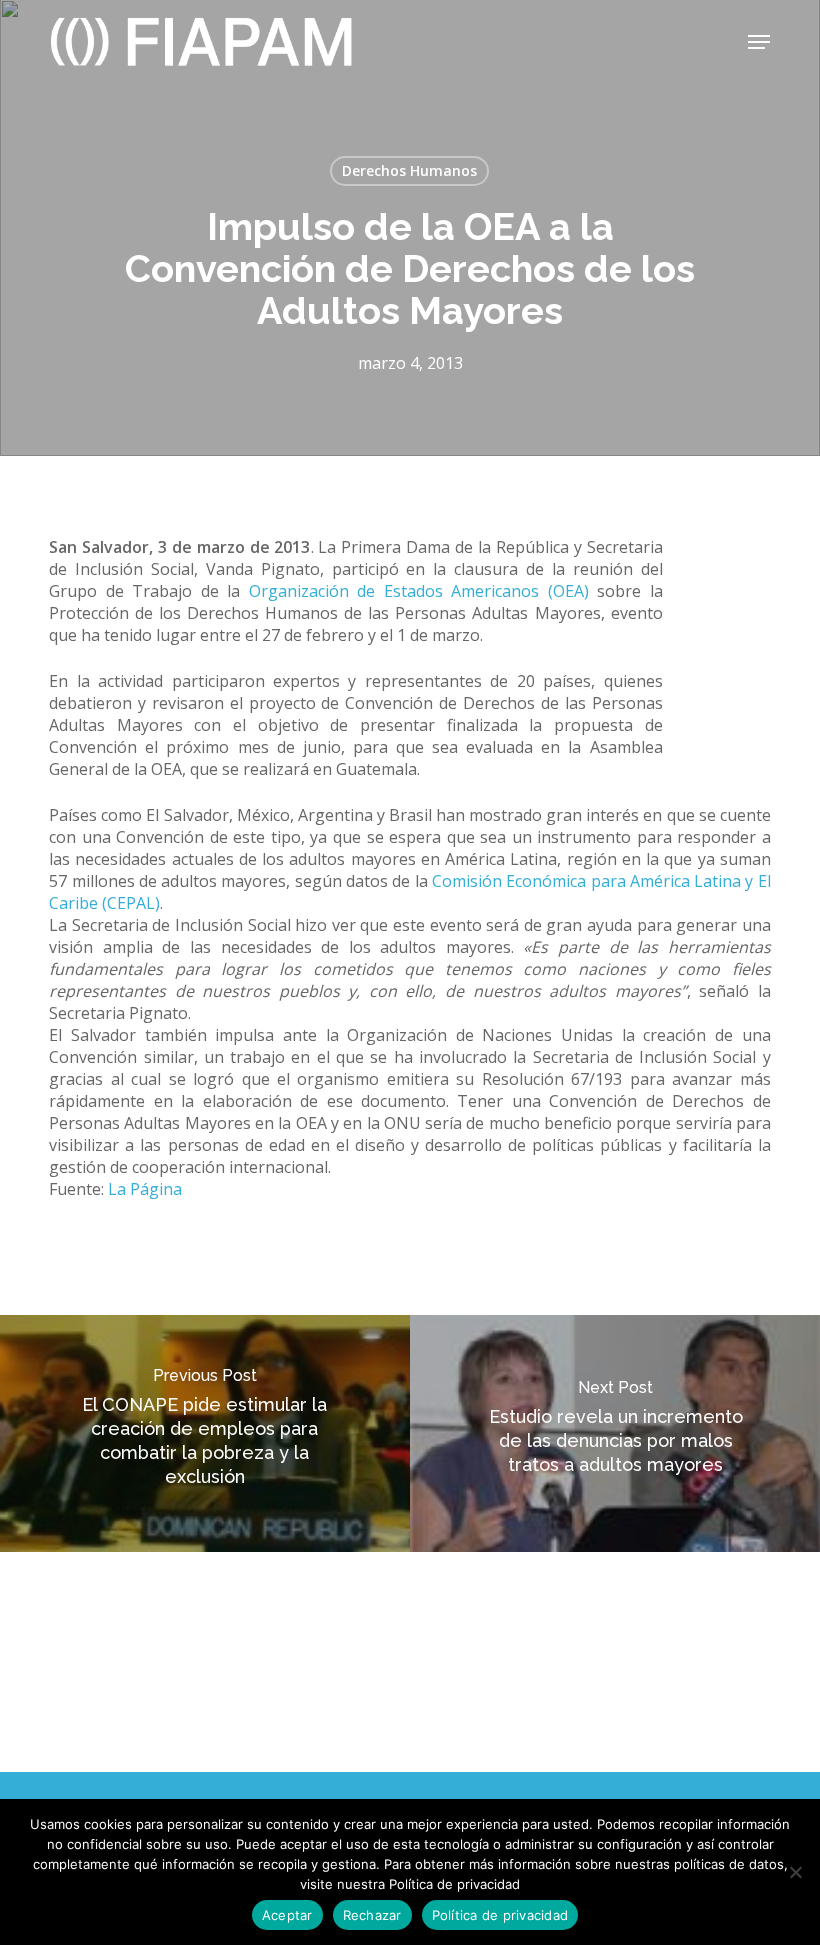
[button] (759, 42)
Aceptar (287, 1915)
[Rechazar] (795, 1872)
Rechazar (372, 1915)
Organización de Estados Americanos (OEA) (419, 591)
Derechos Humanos (409, 170)
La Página (145, 1189)
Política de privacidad (500, 1915)
